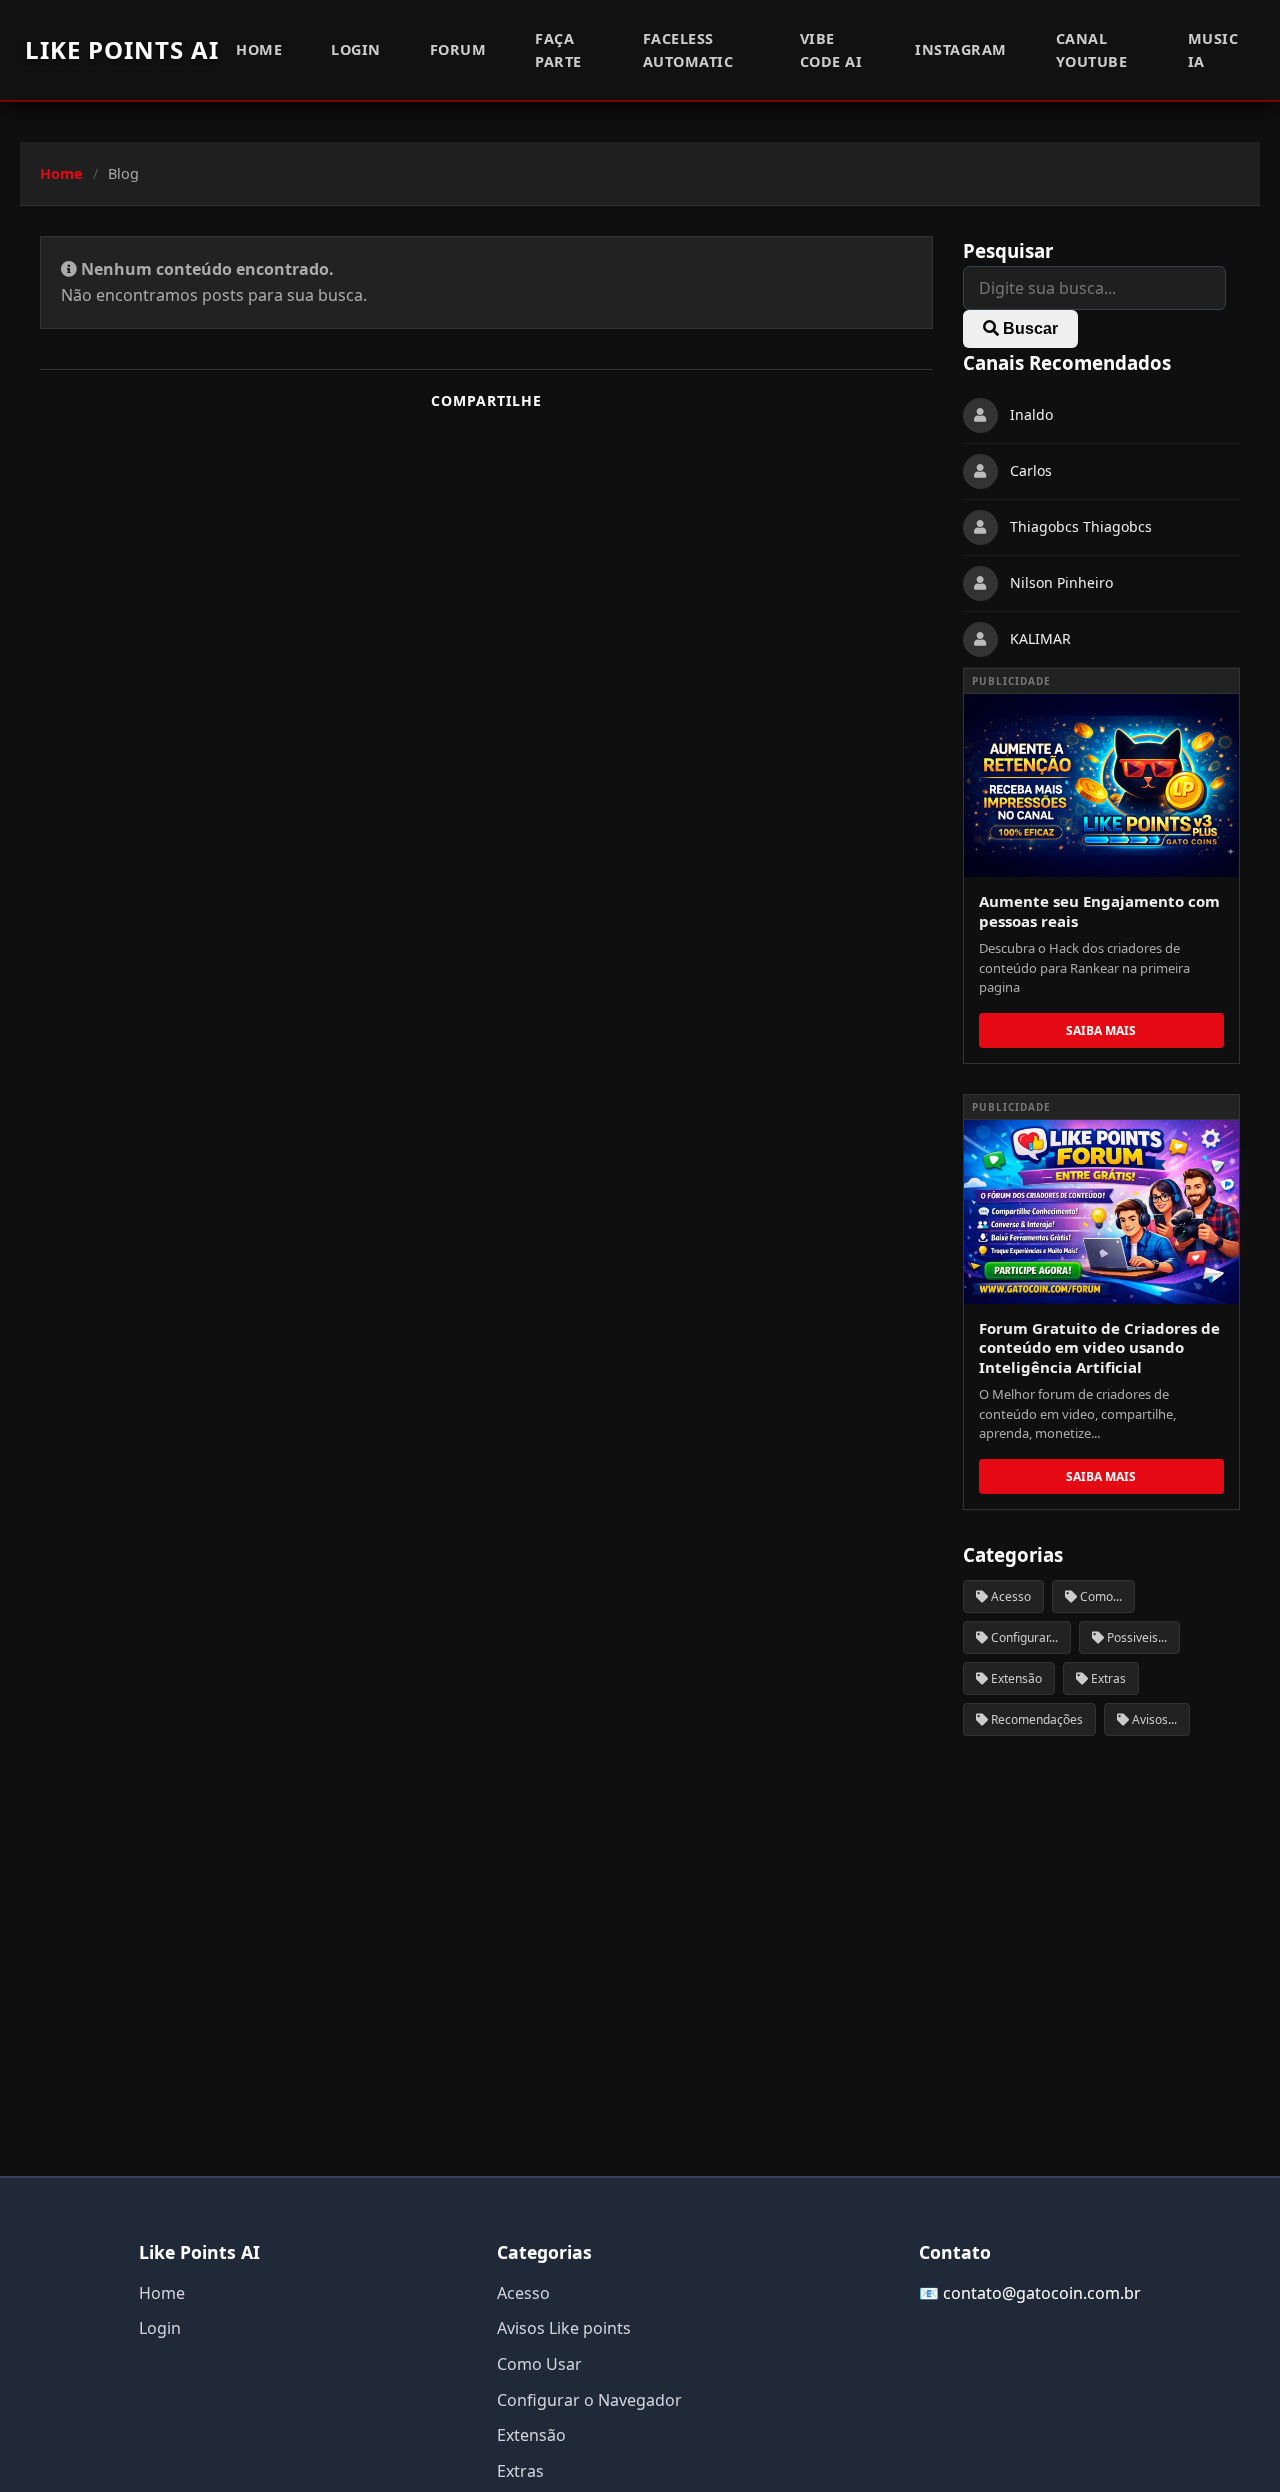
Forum (458, 49)
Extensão (1015, 1678)
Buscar (1028, 328)
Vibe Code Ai (831, 50)
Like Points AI (122, 49)
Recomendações (1035, 1719)
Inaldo (1031, 415)
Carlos (1031, 471)
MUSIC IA (1213, 50)
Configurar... (1023, 1637)
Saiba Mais (1101, 1030)
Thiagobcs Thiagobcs (1081, 527)
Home (259, 49)
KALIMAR (1040, 639)
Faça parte (558, 50)
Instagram (961, 49)
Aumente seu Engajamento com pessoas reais (1099, 911)
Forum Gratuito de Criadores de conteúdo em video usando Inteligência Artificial (1099, 1347)
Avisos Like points (564, 2328)
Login (356, 49)
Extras (1107, 1678)
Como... (1099, 1596)
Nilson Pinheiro (1061, 583)
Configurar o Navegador (589, 2400)
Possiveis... (1135, 1637)
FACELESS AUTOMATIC (688, 50)
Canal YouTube (1092, 50)
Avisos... (1153, 1719)
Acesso (1009, 1596)
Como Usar (539, 2364)
